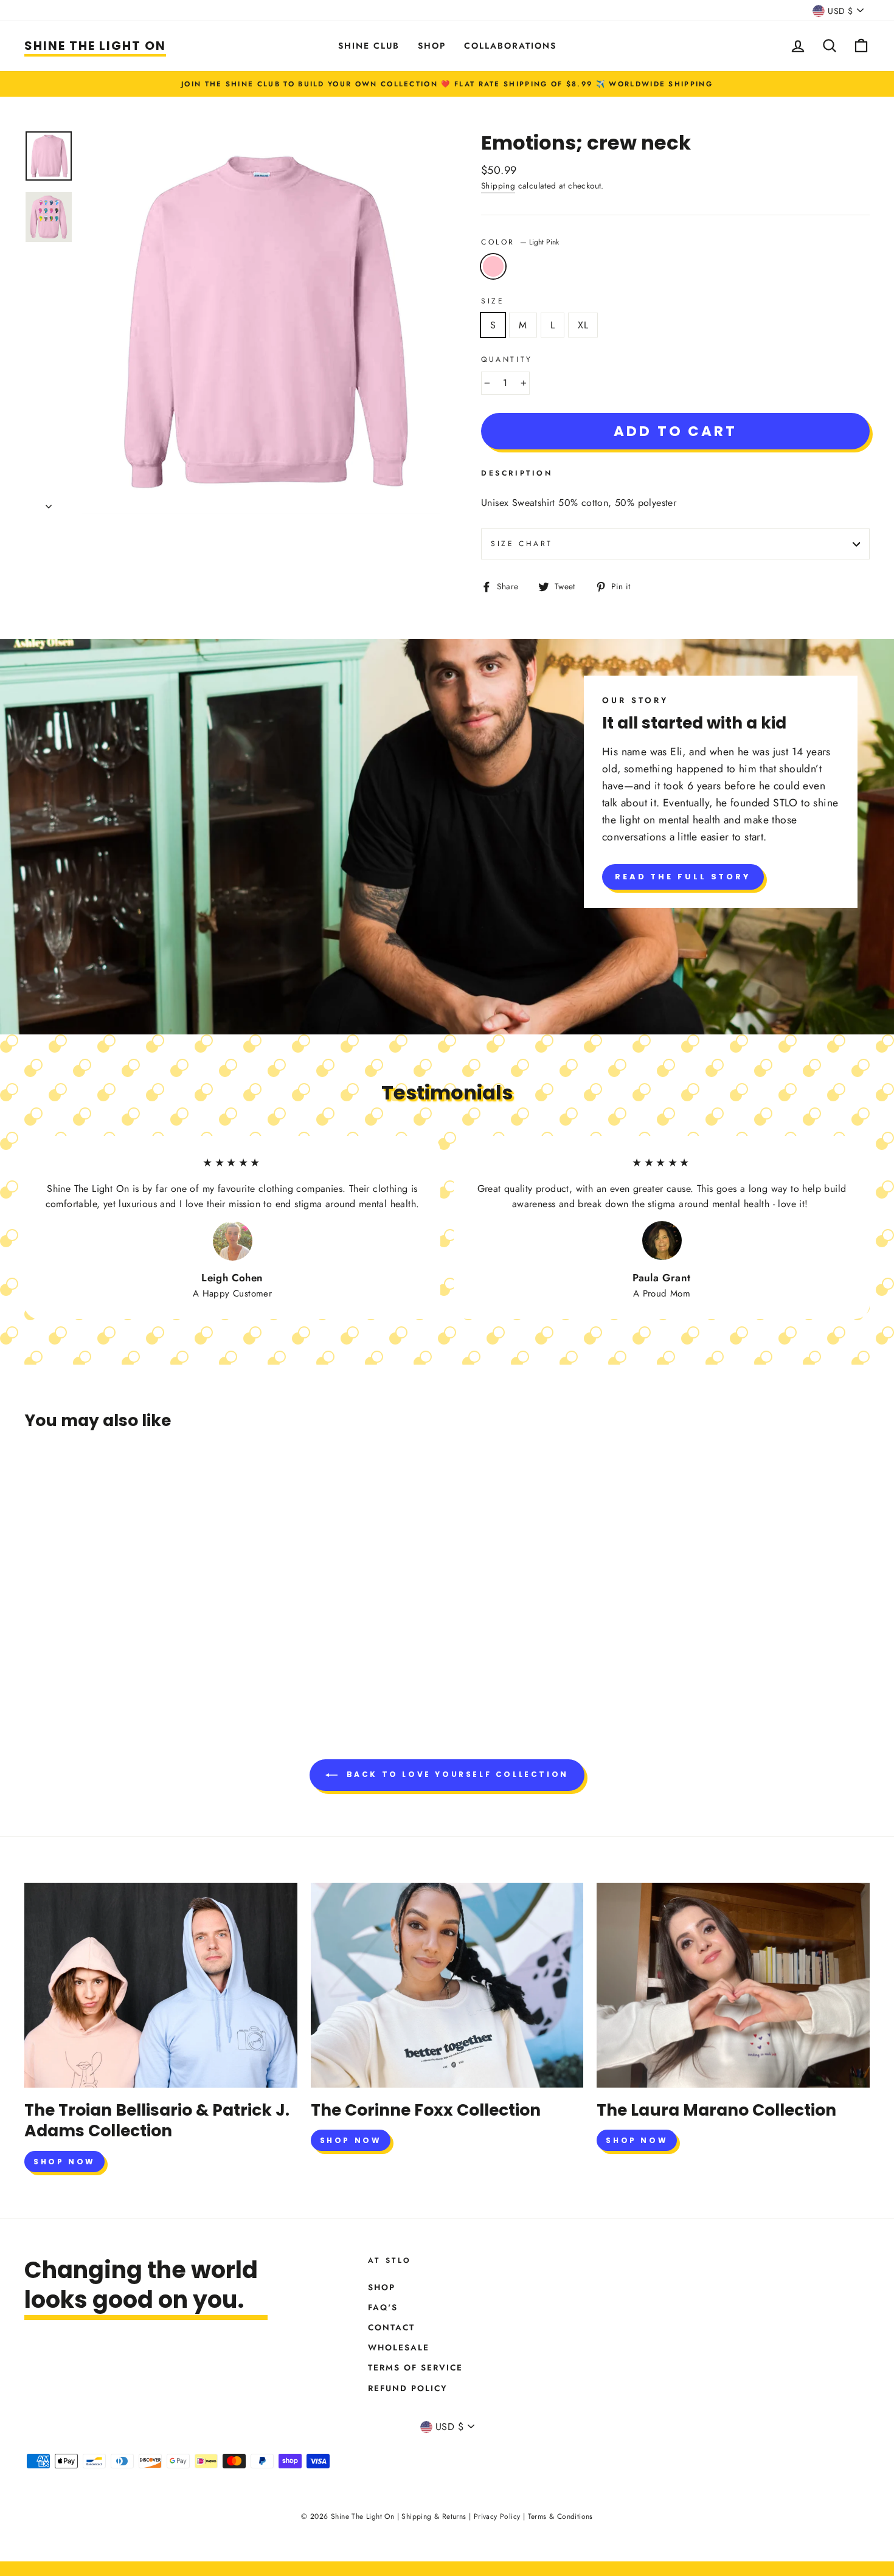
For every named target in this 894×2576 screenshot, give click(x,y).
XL (583, 325)
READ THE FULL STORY (683, 877)
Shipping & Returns (434, 2516)
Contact (391, 2327)
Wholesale (399, 2347)
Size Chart (522, 544)
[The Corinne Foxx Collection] (447, 1985)
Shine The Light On (95, 46)
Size (493, 301)
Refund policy (408, 2388)
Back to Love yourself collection (456, 1774)
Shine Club (369, 46)
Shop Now (64, 2162)
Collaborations (510, 46)
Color (520, 242)
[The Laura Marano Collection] (733, 1985)
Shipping (498, 185)
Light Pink (493, 266)
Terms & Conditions (560, 2516)
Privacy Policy (497, 2516)
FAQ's (383, 2307)
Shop (432, 46)
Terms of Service (415, 2367)
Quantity (507, 359)
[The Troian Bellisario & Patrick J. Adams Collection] (161, 1985)
